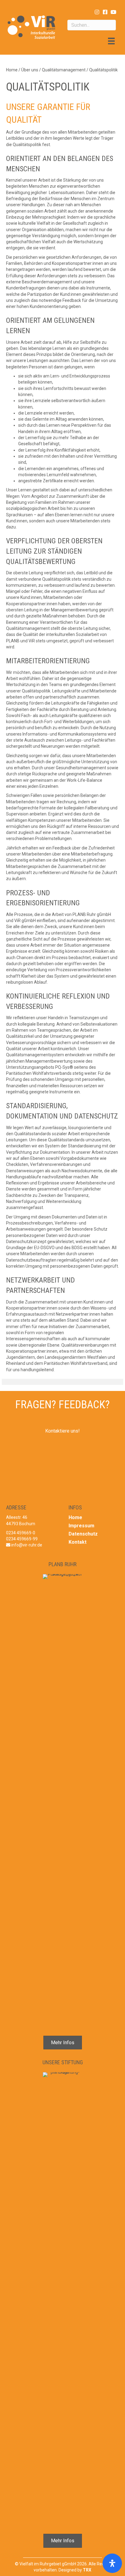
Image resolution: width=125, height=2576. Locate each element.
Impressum (81, 1526)
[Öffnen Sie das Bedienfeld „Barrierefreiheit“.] (112, 2563)
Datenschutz (83, 1534)
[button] (97, 12)
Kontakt (78, 1542)
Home (75, 1517)
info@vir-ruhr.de (27, 1545)
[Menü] (111, 41)
